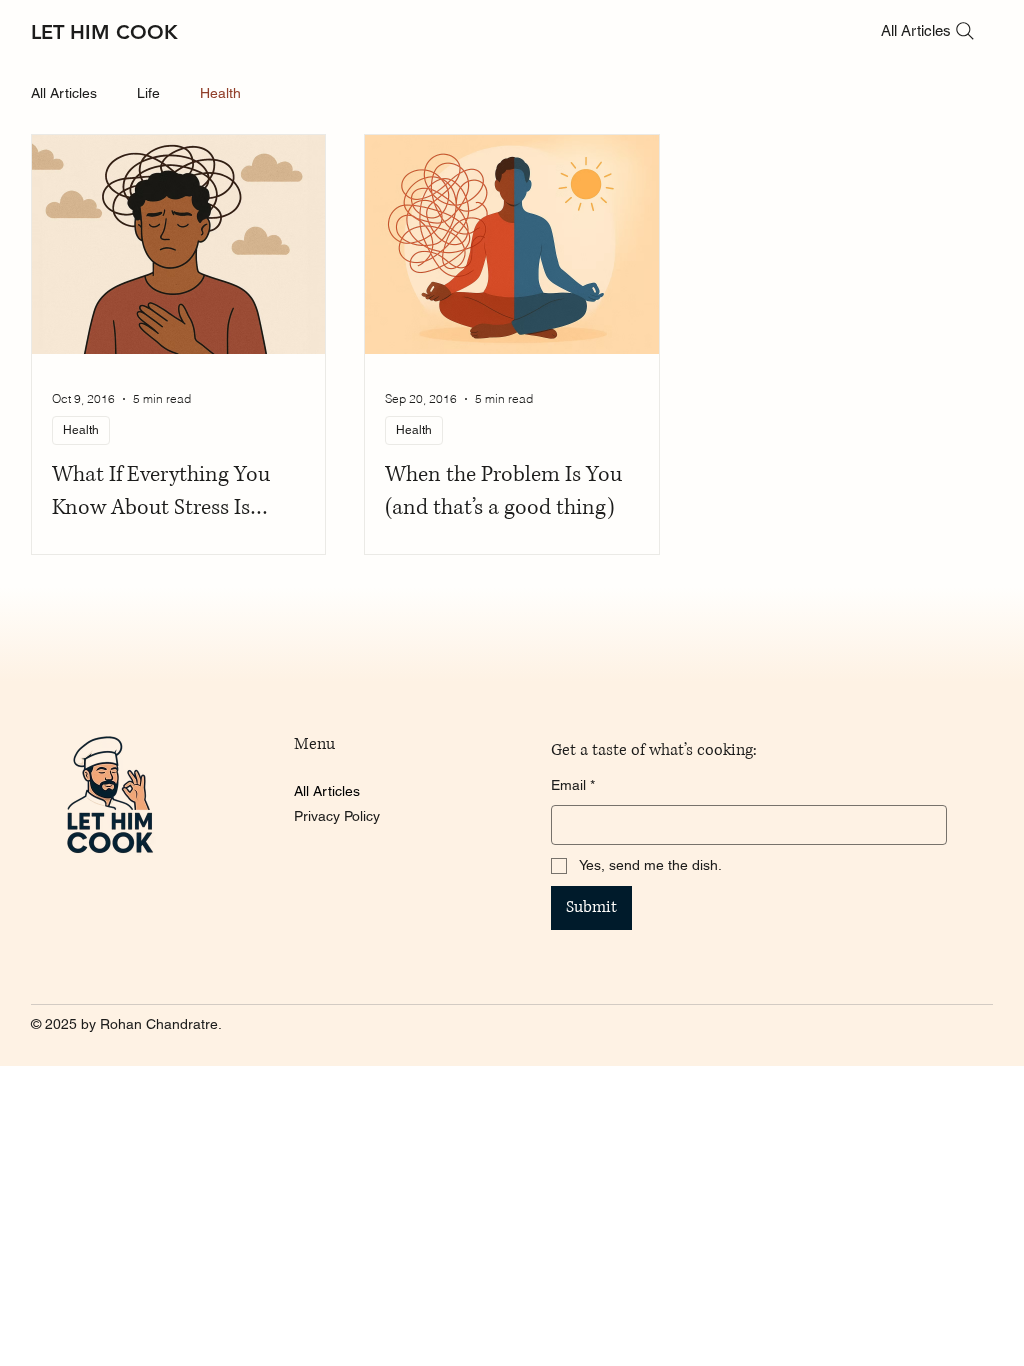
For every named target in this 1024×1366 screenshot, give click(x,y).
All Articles (64, 93)
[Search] (965, 31)
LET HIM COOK (104, 32)
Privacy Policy (337, 816)
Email (573, 785)
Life (148, 93)
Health (220, 93)
